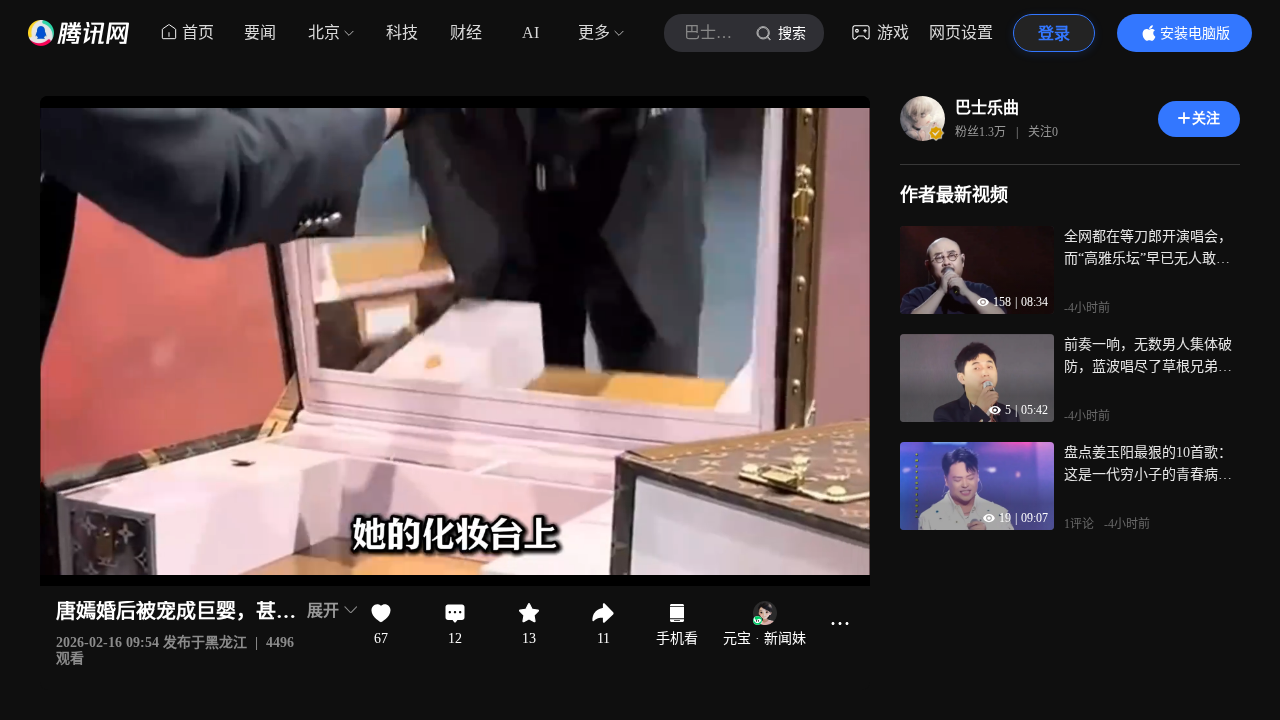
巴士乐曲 (987, 107)
